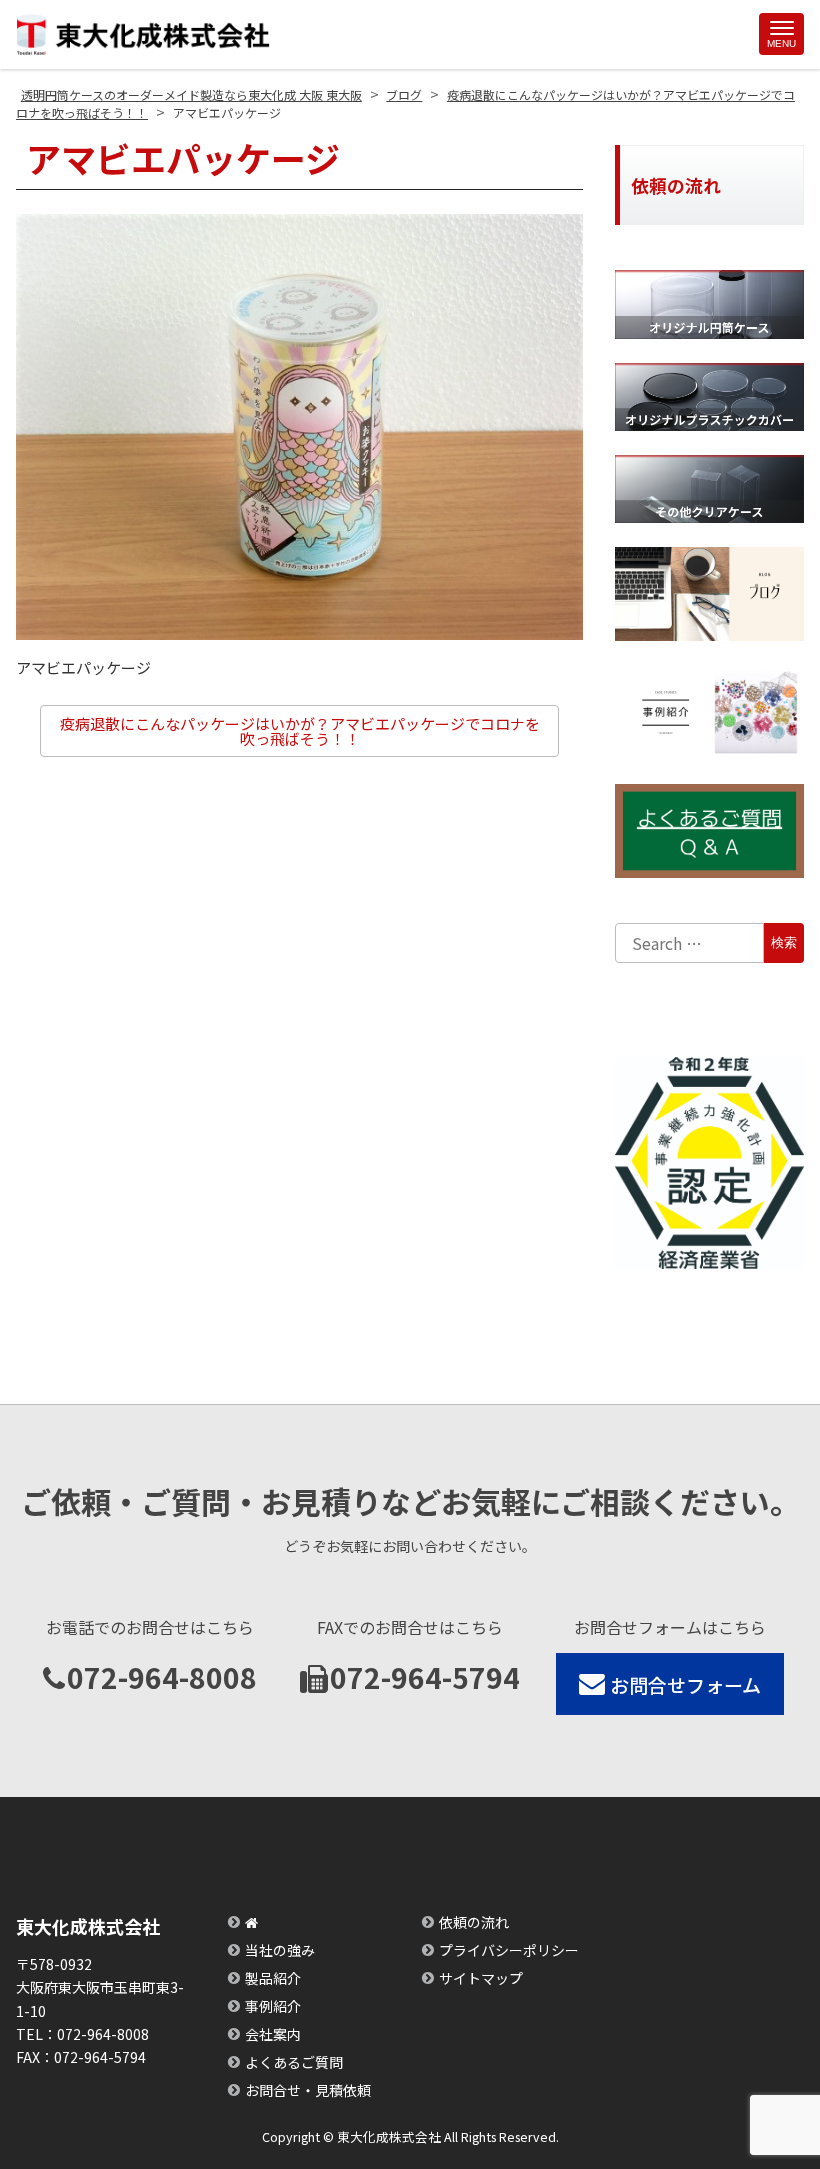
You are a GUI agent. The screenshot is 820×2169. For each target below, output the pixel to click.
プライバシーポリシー (509, 1950)
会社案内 (273, 2034)
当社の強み (280, 1950)
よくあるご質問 (294, 2062)
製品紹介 (273, 1978)
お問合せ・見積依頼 (308, 2090)
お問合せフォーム (685, 1684)
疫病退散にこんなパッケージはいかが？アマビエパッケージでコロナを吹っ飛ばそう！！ (300, 731)
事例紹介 (273, 2006)
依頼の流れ (474, 1922)
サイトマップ (481, 1978)
